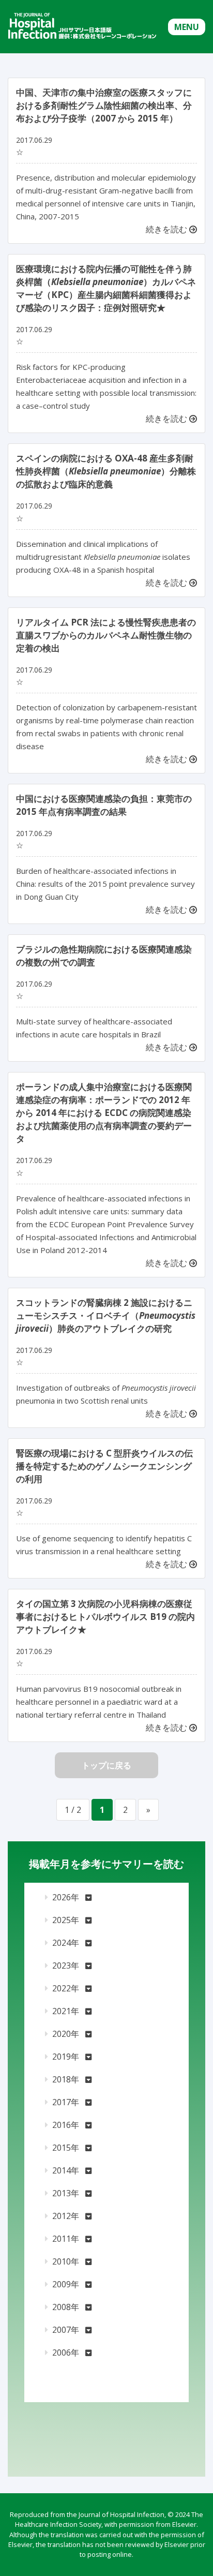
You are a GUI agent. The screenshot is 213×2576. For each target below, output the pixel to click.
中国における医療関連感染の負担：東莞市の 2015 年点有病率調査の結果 (104, 805)
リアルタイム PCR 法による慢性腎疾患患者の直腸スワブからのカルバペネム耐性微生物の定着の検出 (106, 635)
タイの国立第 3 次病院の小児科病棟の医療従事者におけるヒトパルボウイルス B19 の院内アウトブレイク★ (105, 1617)
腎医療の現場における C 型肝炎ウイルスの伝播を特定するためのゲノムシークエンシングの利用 (104, 1466)
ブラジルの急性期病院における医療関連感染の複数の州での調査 (104, 956)
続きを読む (168, 229)
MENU (187, 27)
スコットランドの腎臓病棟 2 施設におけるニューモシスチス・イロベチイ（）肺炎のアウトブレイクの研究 (106, 1315)
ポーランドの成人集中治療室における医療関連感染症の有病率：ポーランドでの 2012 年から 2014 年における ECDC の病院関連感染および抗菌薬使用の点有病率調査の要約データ (104, 1113)
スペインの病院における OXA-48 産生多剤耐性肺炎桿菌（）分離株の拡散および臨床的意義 (106, 471)
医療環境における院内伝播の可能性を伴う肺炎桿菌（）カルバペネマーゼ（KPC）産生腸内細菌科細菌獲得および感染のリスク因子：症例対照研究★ (106, 288)
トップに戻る (106, 1765)
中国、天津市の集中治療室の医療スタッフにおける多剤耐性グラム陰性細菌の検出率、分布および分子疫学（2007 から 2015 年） (104, 105)
